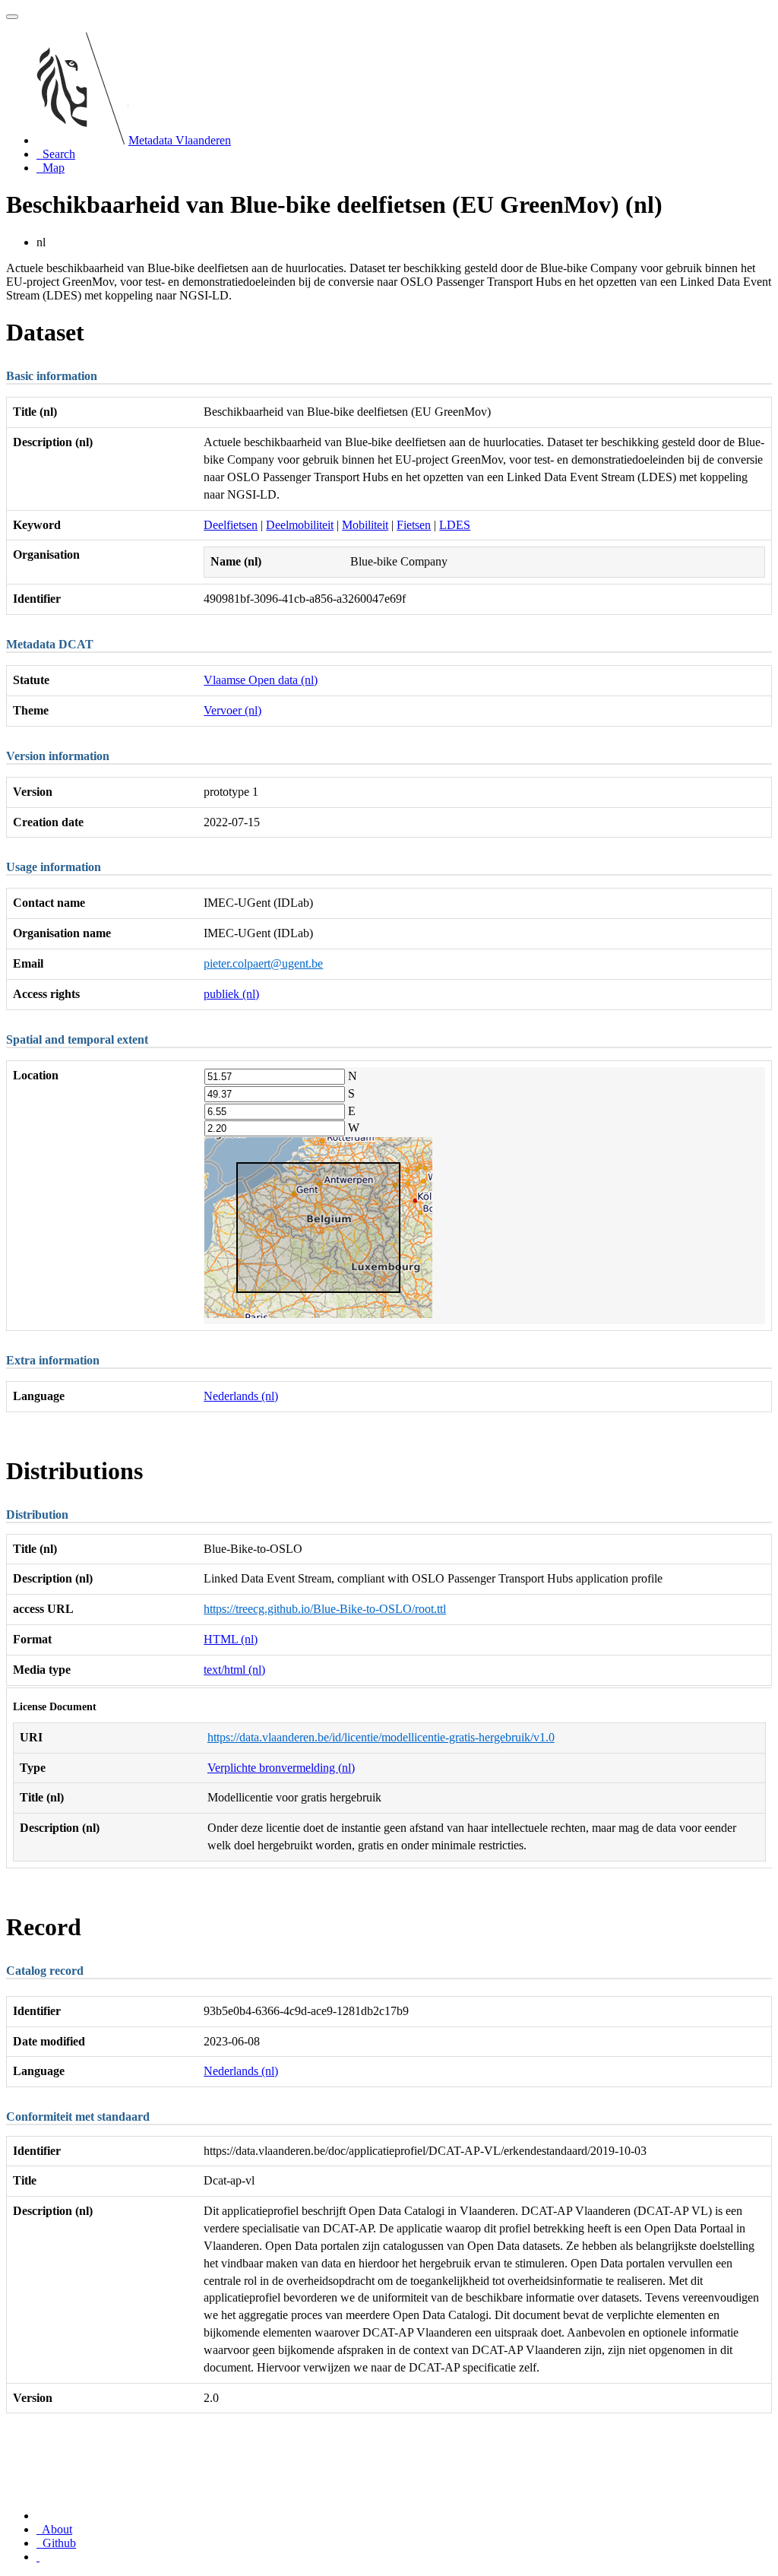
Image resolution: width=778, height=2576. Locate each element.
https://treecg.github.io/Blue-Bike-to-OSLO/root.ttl (325, 1609)
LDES (455, 525)
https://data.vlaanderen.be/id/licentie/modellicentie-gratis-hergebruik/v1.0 (381, 1737)
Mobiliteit (365, 525)
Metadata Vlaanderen (180, 140)
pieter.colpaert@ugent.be (263, 963)
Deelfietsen (231, 525)
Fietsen (414, 525)
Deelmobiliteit (300, 525)
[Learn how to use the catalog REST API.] (38, 2557)
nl (41, 242)
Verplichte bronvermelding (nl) (281, 1768)
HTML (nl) (231, 1639)
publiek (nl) (231, 994)
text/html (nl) (234, 1670)
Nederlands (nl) (241, 1396)
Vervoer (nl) (232, 710)
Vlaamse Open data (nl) (261, 680)
